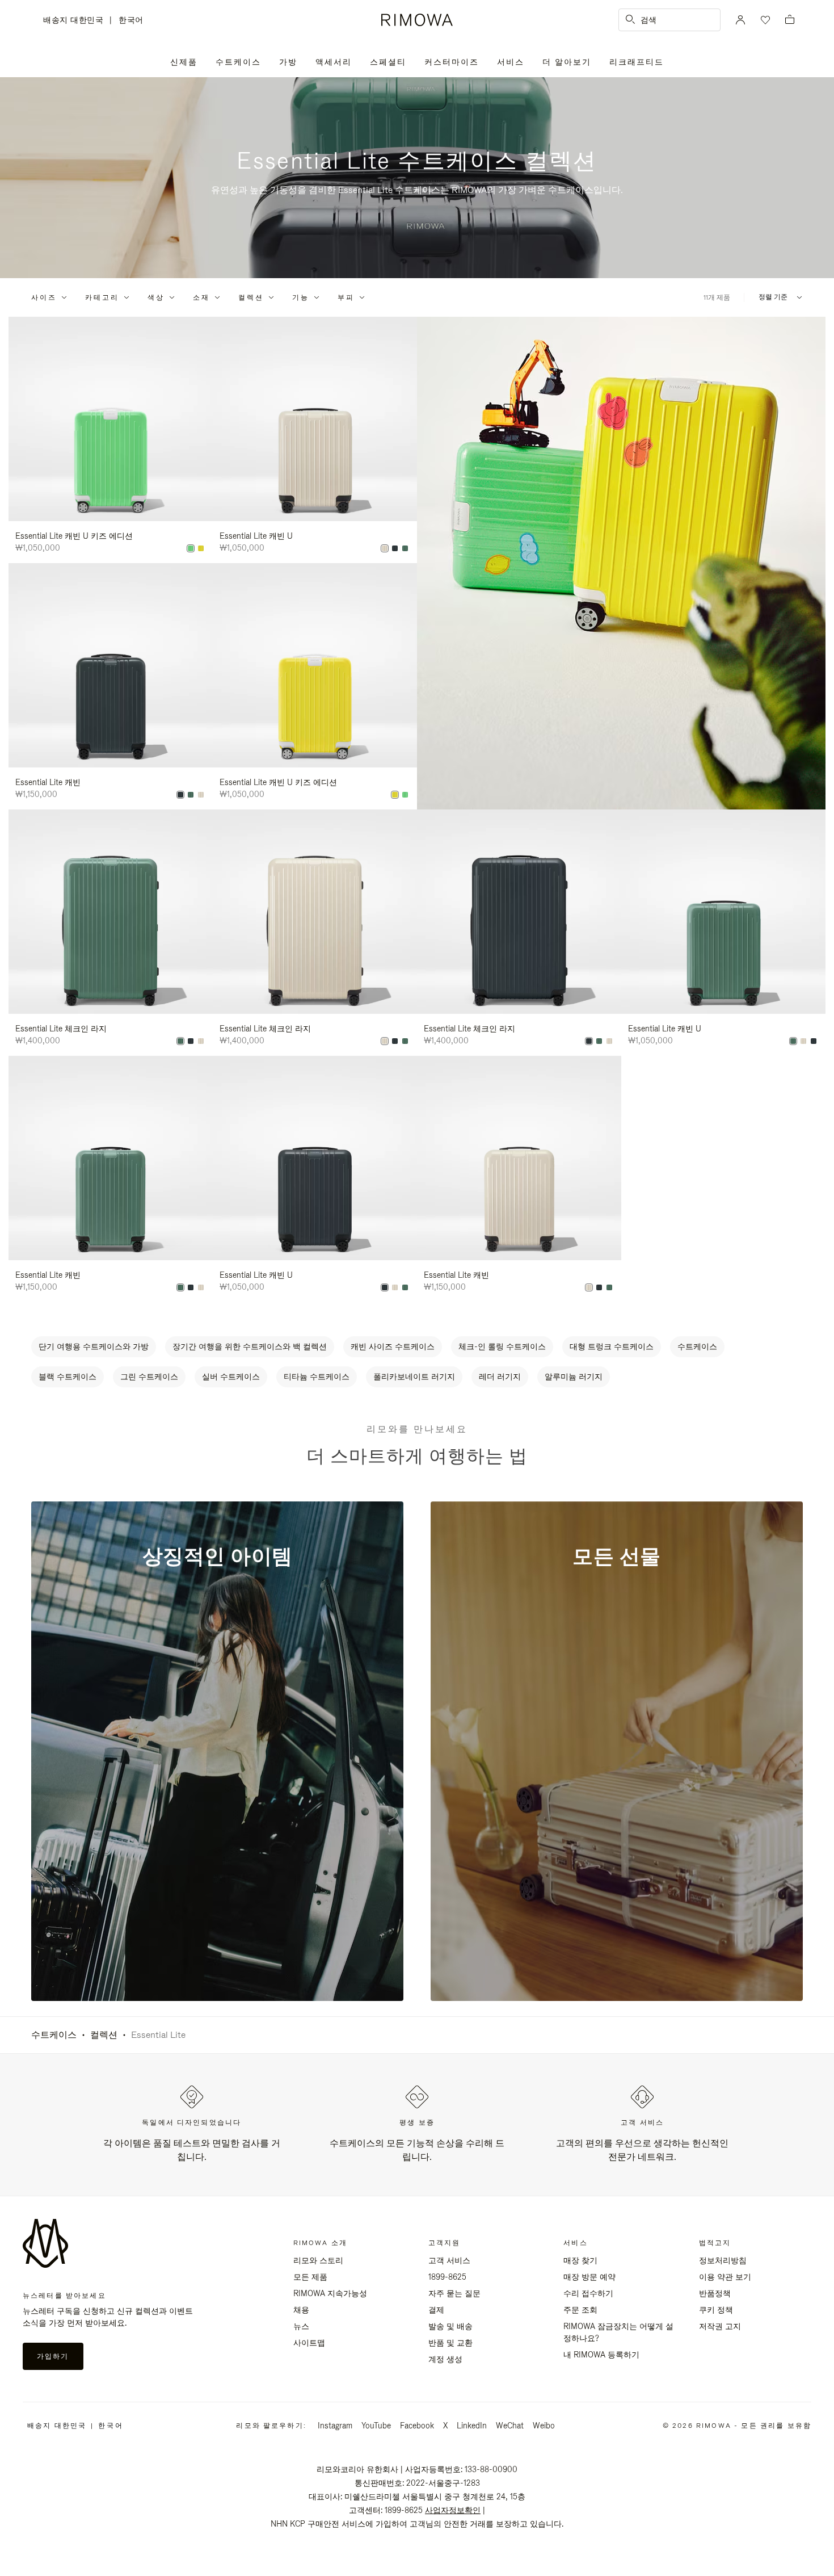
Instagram (335, 2426)
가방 (288, 62)
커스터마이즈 (452, 62)
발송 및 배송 (450, 2326)
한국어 (131, 20)
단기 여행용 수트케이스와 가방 (94, 1346)
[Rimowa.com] (621, 563)
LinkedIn (472, 2426)
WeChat (510, 2426)
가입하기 (53, 2356)
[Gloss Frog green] (191, 548)
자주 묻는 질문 (454, 2293)
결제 (436, 2310)
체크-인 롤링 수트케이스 (502, 1346)
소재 (201, 297)
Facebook (417, 2426)
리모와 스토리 (318, 2260)
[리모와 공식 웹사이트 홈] (417, 20)
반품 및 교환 (450, 2343)
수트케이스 (238, 62)
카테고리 (102, 297)
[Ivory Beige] (385, 548)
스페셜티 (388, 62)
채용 (301, 2310)
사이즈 (44, 297)
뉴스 (301, 2326)
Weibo (544, 2426)
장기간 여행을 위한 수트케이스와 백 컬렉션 (250, 1346)
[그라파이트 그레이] (395, 548)
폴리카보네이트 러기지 (414, 1377)
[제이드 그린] (405, 548)
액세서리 (334, 62)
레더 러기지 (500, 1377)
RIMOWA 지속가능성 (330, 2293)
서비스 (511, 62)
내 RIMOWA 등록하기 (601, 2355)
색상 (156, 297)
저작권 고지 (720, 2326)
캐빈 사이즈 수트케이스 (393, 1346)
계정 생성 (445, 2359)
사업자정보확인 (453, 2510)
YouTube (376, 2426)
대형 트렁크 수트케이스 (612, 1346)
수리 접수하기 (588, 2293)
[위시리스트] (764, 20)
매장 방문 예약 (589, 2277)
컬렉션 (251, 297)
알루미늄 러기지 (574, 1377)
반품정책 (715, 2293)
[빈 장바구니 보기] (790, 20)
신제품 (184, 62)
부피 (346, 297)
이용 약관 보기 (725, 2277)
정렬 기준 (773, 297)
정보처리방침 (723, 2260)
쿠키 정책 (716, 2310)
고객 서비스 (449, 2260)
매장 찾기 (580, 2260)
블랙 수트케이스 (68, 1377)
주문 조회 (580, 2310)
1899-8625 (447, 2277)
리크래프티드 (637, 62)
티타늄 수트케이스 (317, 1377)
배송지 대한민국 (76, 21)
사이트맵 (309, 2343)
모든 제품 (310, 2277)
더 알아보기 (567, 62)
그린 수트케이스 (149, 1377)
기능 (301, 297)
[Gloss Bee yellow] (201, 548)
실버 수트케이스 (231, 1377)
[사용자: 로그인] (740, 20)
